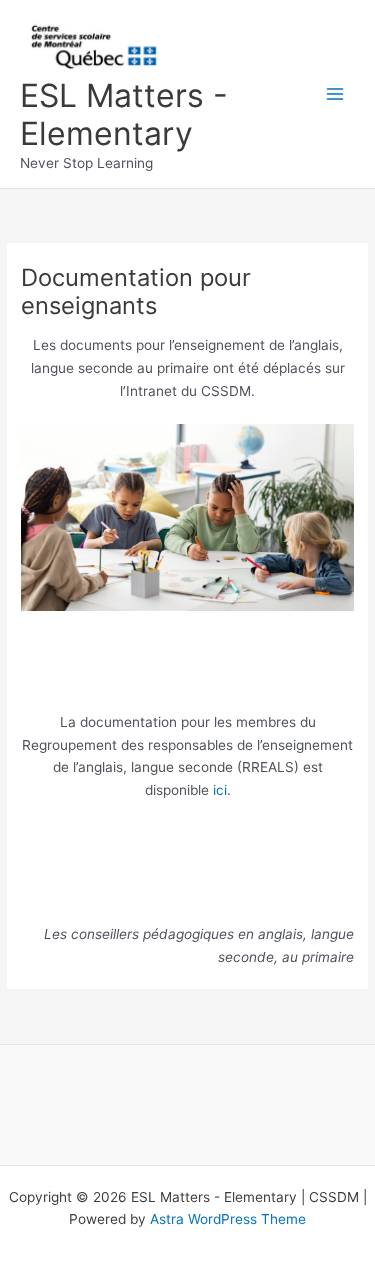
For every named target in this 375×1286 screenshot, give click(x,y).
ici (220, 790)
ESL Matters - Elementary (124, 114)
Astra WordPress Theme (228, 1219)
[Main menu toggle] (335, 94)
